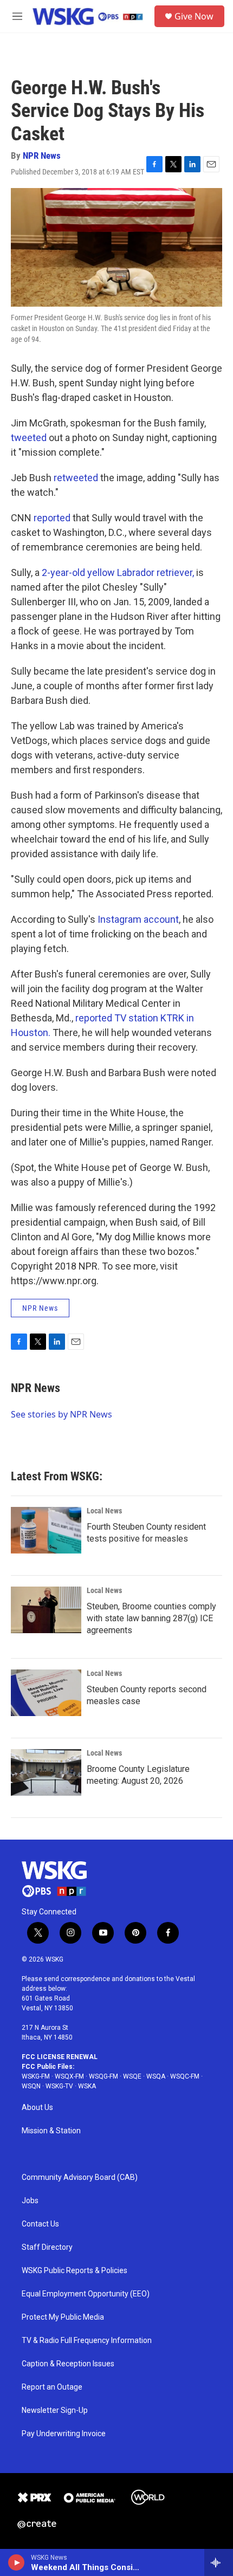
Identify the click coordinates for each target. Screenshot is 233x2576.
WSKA (87, 2086)
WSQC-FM (185, 2076)
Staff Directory (47, 2247)
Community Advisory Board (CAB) (80, 2177)
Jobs (30, 2201)
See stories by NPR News (62, 1414)
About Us (37, 2108)
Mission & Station (51, 2131)
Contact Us (40, 2224)
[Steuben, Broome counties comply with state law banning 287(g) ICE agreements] (46, 1610)
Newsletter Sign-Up (55, 2410)
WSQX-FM (69, 2076)
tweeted (29, 438)
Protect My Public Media (63, 2317)
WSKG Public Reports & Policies (75, 2271)
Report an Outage (52, 2387)
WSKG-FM (36, 2076)
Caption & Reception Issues (68, 2364)
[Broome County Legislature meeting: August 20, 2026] (46, 1772)
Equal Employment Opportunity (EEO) (86, 2294)
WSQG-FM (103, 2076)
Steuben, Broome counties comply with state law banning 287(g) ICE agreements (151, 1618)
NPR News (42, 156)
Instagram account (138, 919)
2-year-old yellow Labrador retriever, (118, 572)
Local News (104, 1511)
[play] (17, 2562)
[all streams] (219, 2562)
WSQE (132, 2076)
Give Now (194, 16)
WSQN (31, 2086)
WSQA (156, 2076)
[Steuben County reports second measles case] (46, 1693)
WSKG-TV (59, 2086)
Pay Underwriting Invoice (64, 2434)
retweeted (76, 478)
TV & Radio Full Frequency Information (87, 2341)
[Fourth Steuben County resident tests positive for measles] (46, 1530)
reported (52, 518)
